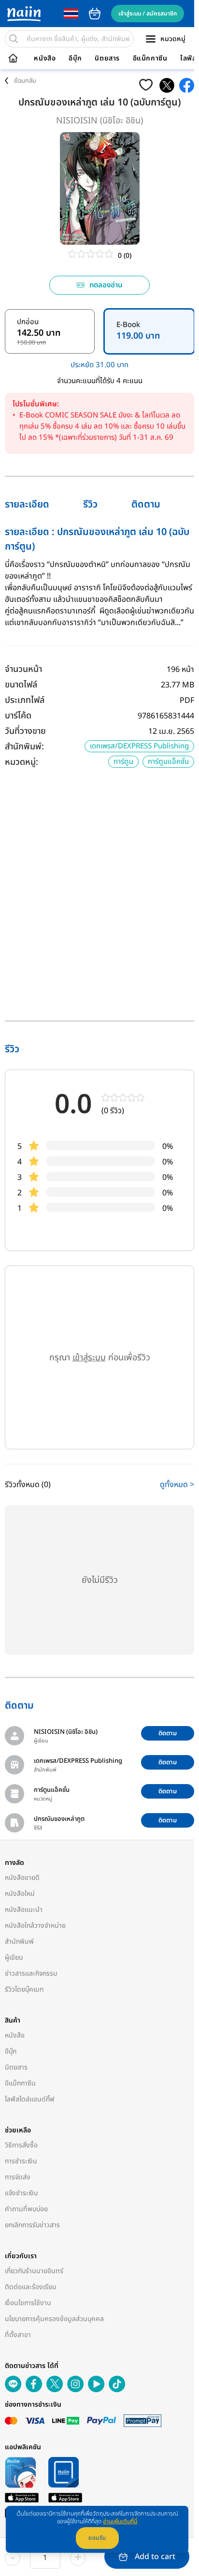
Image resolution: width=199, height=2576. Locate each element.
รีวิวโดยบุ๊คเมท (24, 1989)
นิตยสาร (107, 59)
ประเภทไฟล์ (25, 700)
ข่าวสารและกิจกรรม (31, 1973)
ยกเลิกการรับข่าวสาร (32, 2225)
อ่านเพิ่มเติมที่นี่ (120, 2521)
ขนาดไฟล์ (21, 685)
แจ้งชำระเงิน (21, 2193)
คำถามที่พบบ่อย (26, 2209)
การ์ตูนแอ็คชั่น (168, 762)
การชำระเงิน (21, 2161)
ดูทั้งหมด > (177, 1485)
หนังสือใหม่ (20, 1894)
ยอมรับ (97, 2538)
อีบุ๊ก (75, 59)
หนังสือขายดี (22, 1878)
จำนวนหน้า (23, 669)
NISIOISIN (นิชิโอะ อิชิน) (99, 121)
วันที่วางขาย (25, 731)
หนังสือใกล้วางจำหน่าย (35, 1926)
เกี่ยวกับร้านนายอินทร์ (34, 2271)
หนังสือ (45, 59)
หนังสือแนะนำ (24, 1910)
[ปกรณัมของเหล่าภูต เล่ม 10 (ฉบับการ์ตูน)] (167, 85)
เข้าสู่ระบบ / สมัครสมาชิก (148, 14)
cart (95, 14)
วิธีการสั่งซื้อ (21, 2145)
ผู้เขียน (14, 1958)
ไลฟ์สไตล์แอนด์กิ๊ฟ (30, 2099)
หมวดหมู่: (21, 762)
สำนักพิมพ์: (24, 747)
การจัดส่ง (18, 2177)
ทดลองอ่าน (106, 285)
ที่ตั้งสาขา (18, 2335)
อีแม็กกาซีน (150, 59)
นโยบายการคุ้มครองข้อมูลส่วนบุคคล (54, 2319)
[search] (14, 39)
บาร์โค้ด (18, 716)
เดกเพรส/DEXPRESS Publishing (139, 746)
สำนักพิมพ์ (19, 1942)
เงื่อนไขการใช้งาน (28, 2303)
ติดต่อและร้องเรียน (31, 2287)
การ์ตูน (123, 762)
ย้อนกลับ (25, 81)
